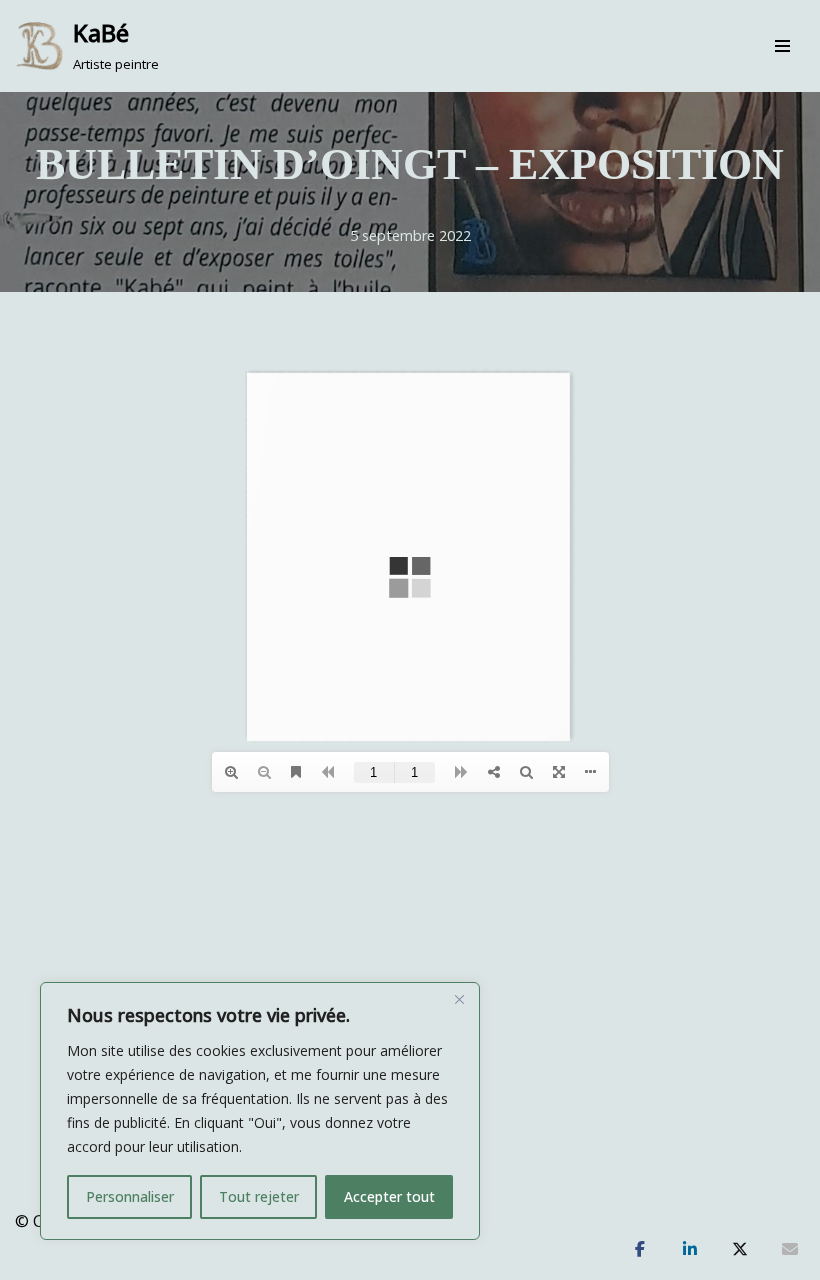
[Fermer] (459, 999)
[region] (260, 1111)
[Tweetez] (740, 1250)
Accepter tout (389, 1196)
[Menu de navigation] (782, 46)
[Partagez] (640, 1250)
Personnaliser (130, 1196)
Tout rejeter (259, 1196)
